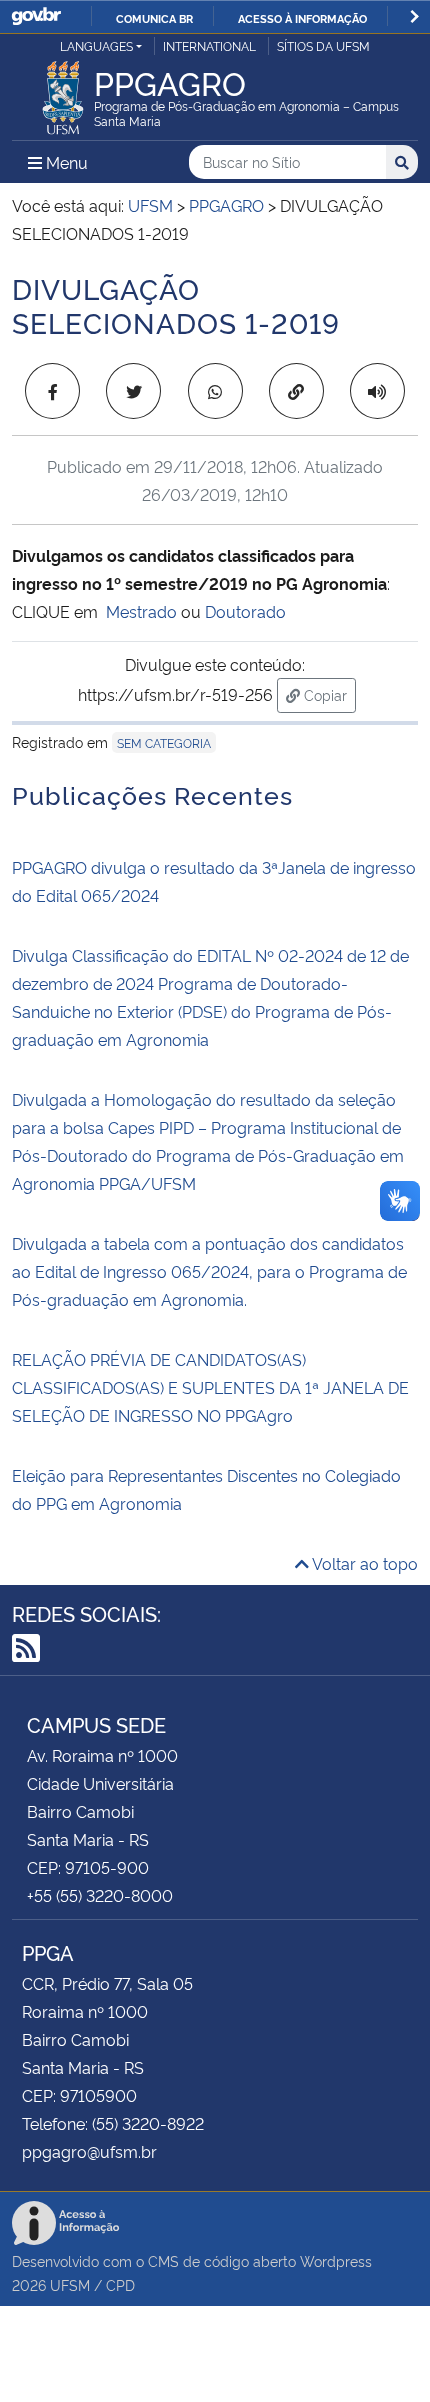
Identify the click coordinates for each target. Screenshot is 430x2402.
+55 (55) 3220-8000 (100, 1895)
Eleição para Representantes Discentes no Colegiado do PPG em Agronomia (206, 1489)
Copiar (328, 694)
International (209, 45)
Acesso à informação (302, 18)
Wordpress (336, 2260)
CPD (120, 2284)
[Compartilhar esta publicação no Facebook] (52, 391)
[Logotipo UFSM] (63, 92)
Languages (96, 45)
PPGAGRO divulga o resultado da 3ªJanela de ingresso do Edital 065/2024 (214, 881)
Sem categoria (164, 742)
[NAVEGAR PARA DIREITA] (414, 16)
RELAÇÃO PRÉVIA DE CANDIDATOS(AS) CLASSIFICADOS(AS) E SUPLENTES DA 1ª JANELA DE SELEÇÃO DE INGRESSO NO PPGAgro (210, 1387)
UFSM (70, 2284)
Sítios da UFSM (323, 45)
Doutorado (245, 611)
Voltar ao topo (363, 1563)
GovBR (36, 16)
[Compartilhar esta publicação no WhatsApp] (215, 391)
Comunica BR (154, 18)
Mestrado (141, 611)
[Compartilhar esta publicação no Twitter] (133, 391)
